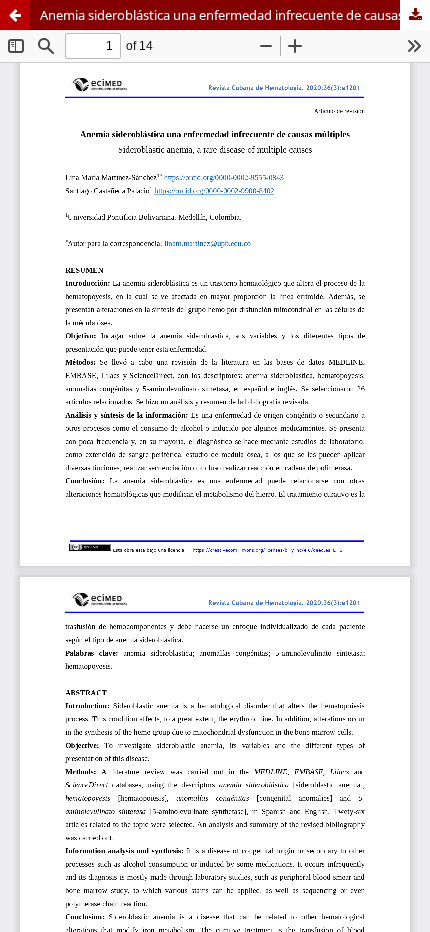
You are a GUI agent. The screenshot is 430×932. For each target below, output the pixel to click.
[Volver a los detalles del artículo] (15, 15)
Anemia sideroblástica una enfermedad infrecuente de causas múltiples (235, 15)
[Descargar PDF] (415, 15)
